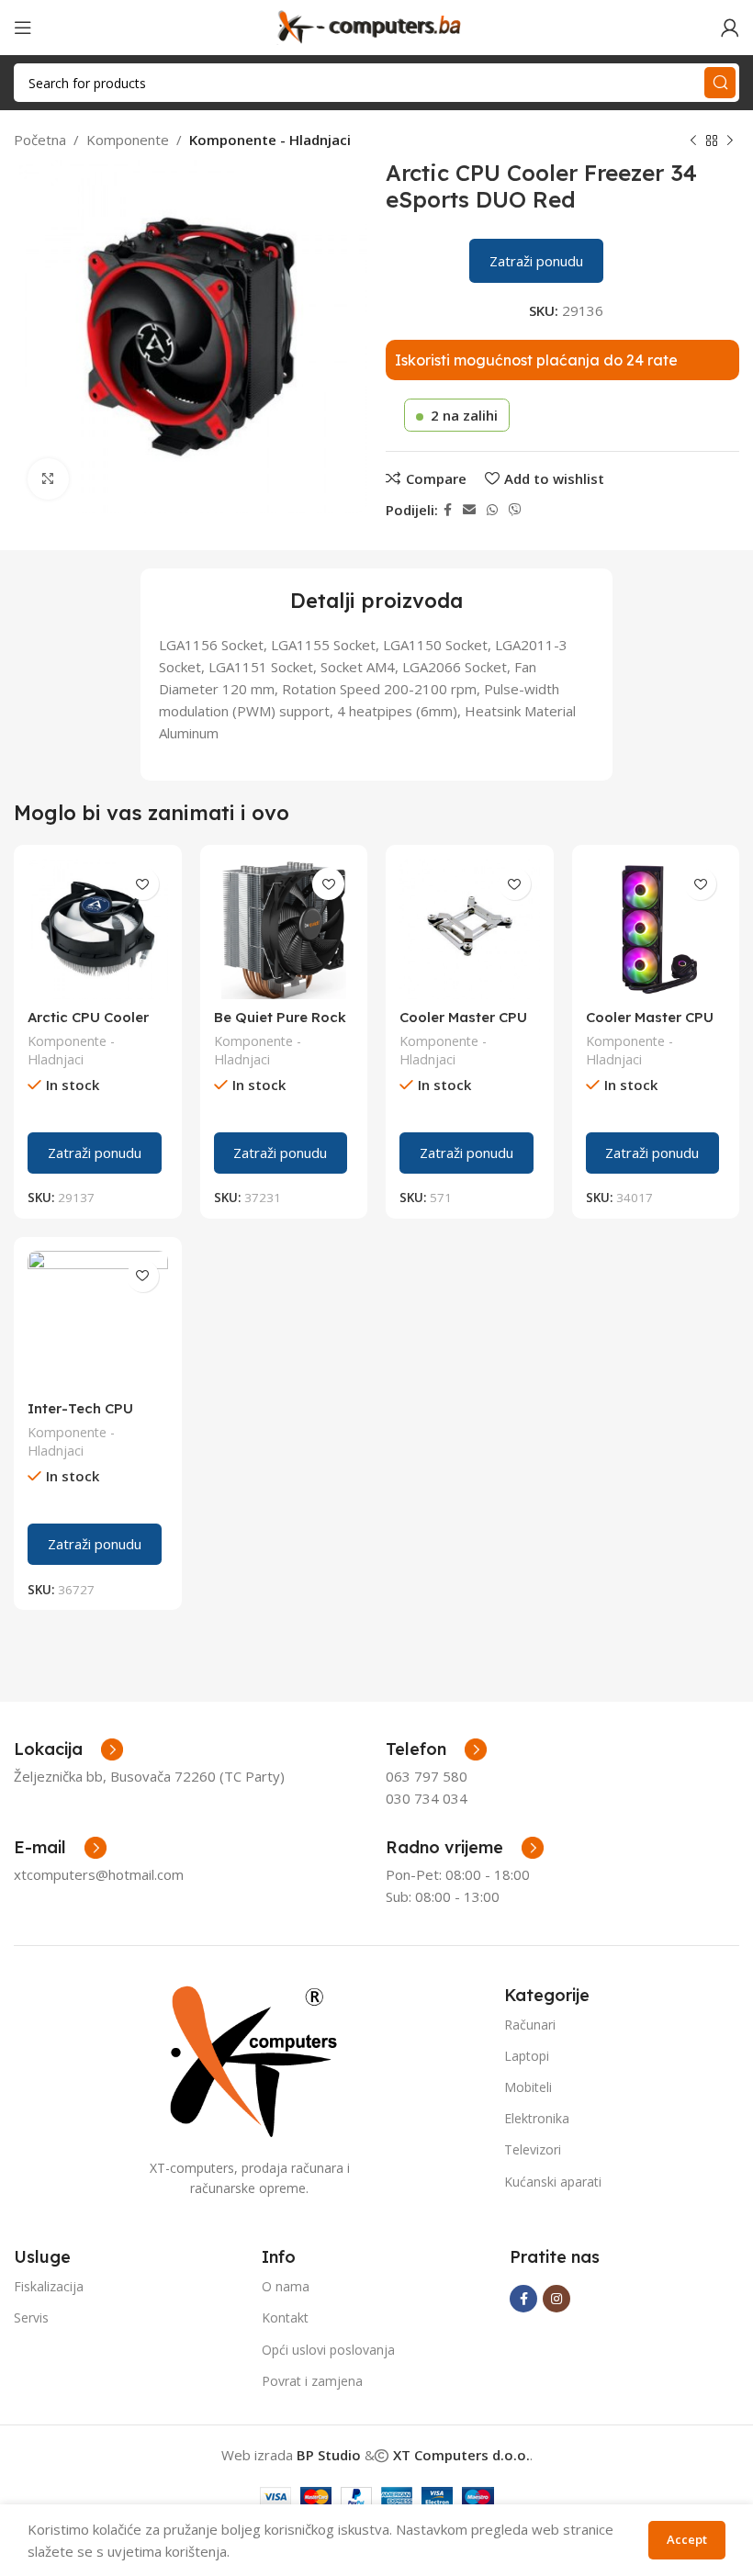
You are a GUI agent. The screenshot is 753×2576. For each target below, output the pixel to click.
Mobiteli (528, 2087)
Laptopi (527, 2056)
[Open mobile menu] (23, 28)
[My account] (730, 28)
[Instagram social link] (556, 2299)
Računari (530, 2025)
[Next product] (730, 141)
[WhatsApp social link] (492, 510)
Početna (40, 140)
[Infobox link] (436, 1749)
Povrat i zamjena (312, 2381)
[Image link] (250, 2059)
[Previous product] (693, 141)
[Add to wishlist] (143, 884)
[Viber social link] (515, 510)
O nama (286, 2286)
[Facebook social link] (448, 510)
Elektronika (537, 2118)
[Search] (720, 83)
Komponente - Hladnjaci (270, 140)
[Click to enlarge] (48, 479)
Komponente (128, 140)
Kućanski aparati (553, 2182)
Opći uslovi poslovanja (328, 2350)
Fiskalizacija (49, 2286)
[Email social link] (469, 510)
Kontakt (285, 2317)
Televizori (533, 2149)
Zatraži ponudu (536, 261)
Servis (31, 2317)
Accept (687, 2539)
